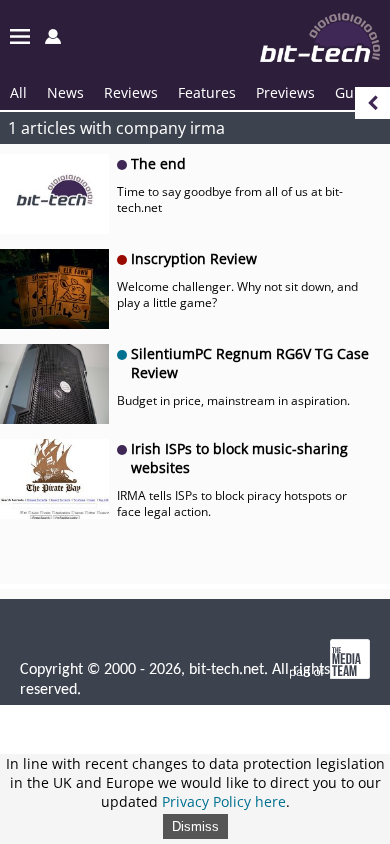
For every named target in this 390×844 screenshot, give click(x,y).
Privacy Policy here (224, 801)
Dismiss (195, 826)
